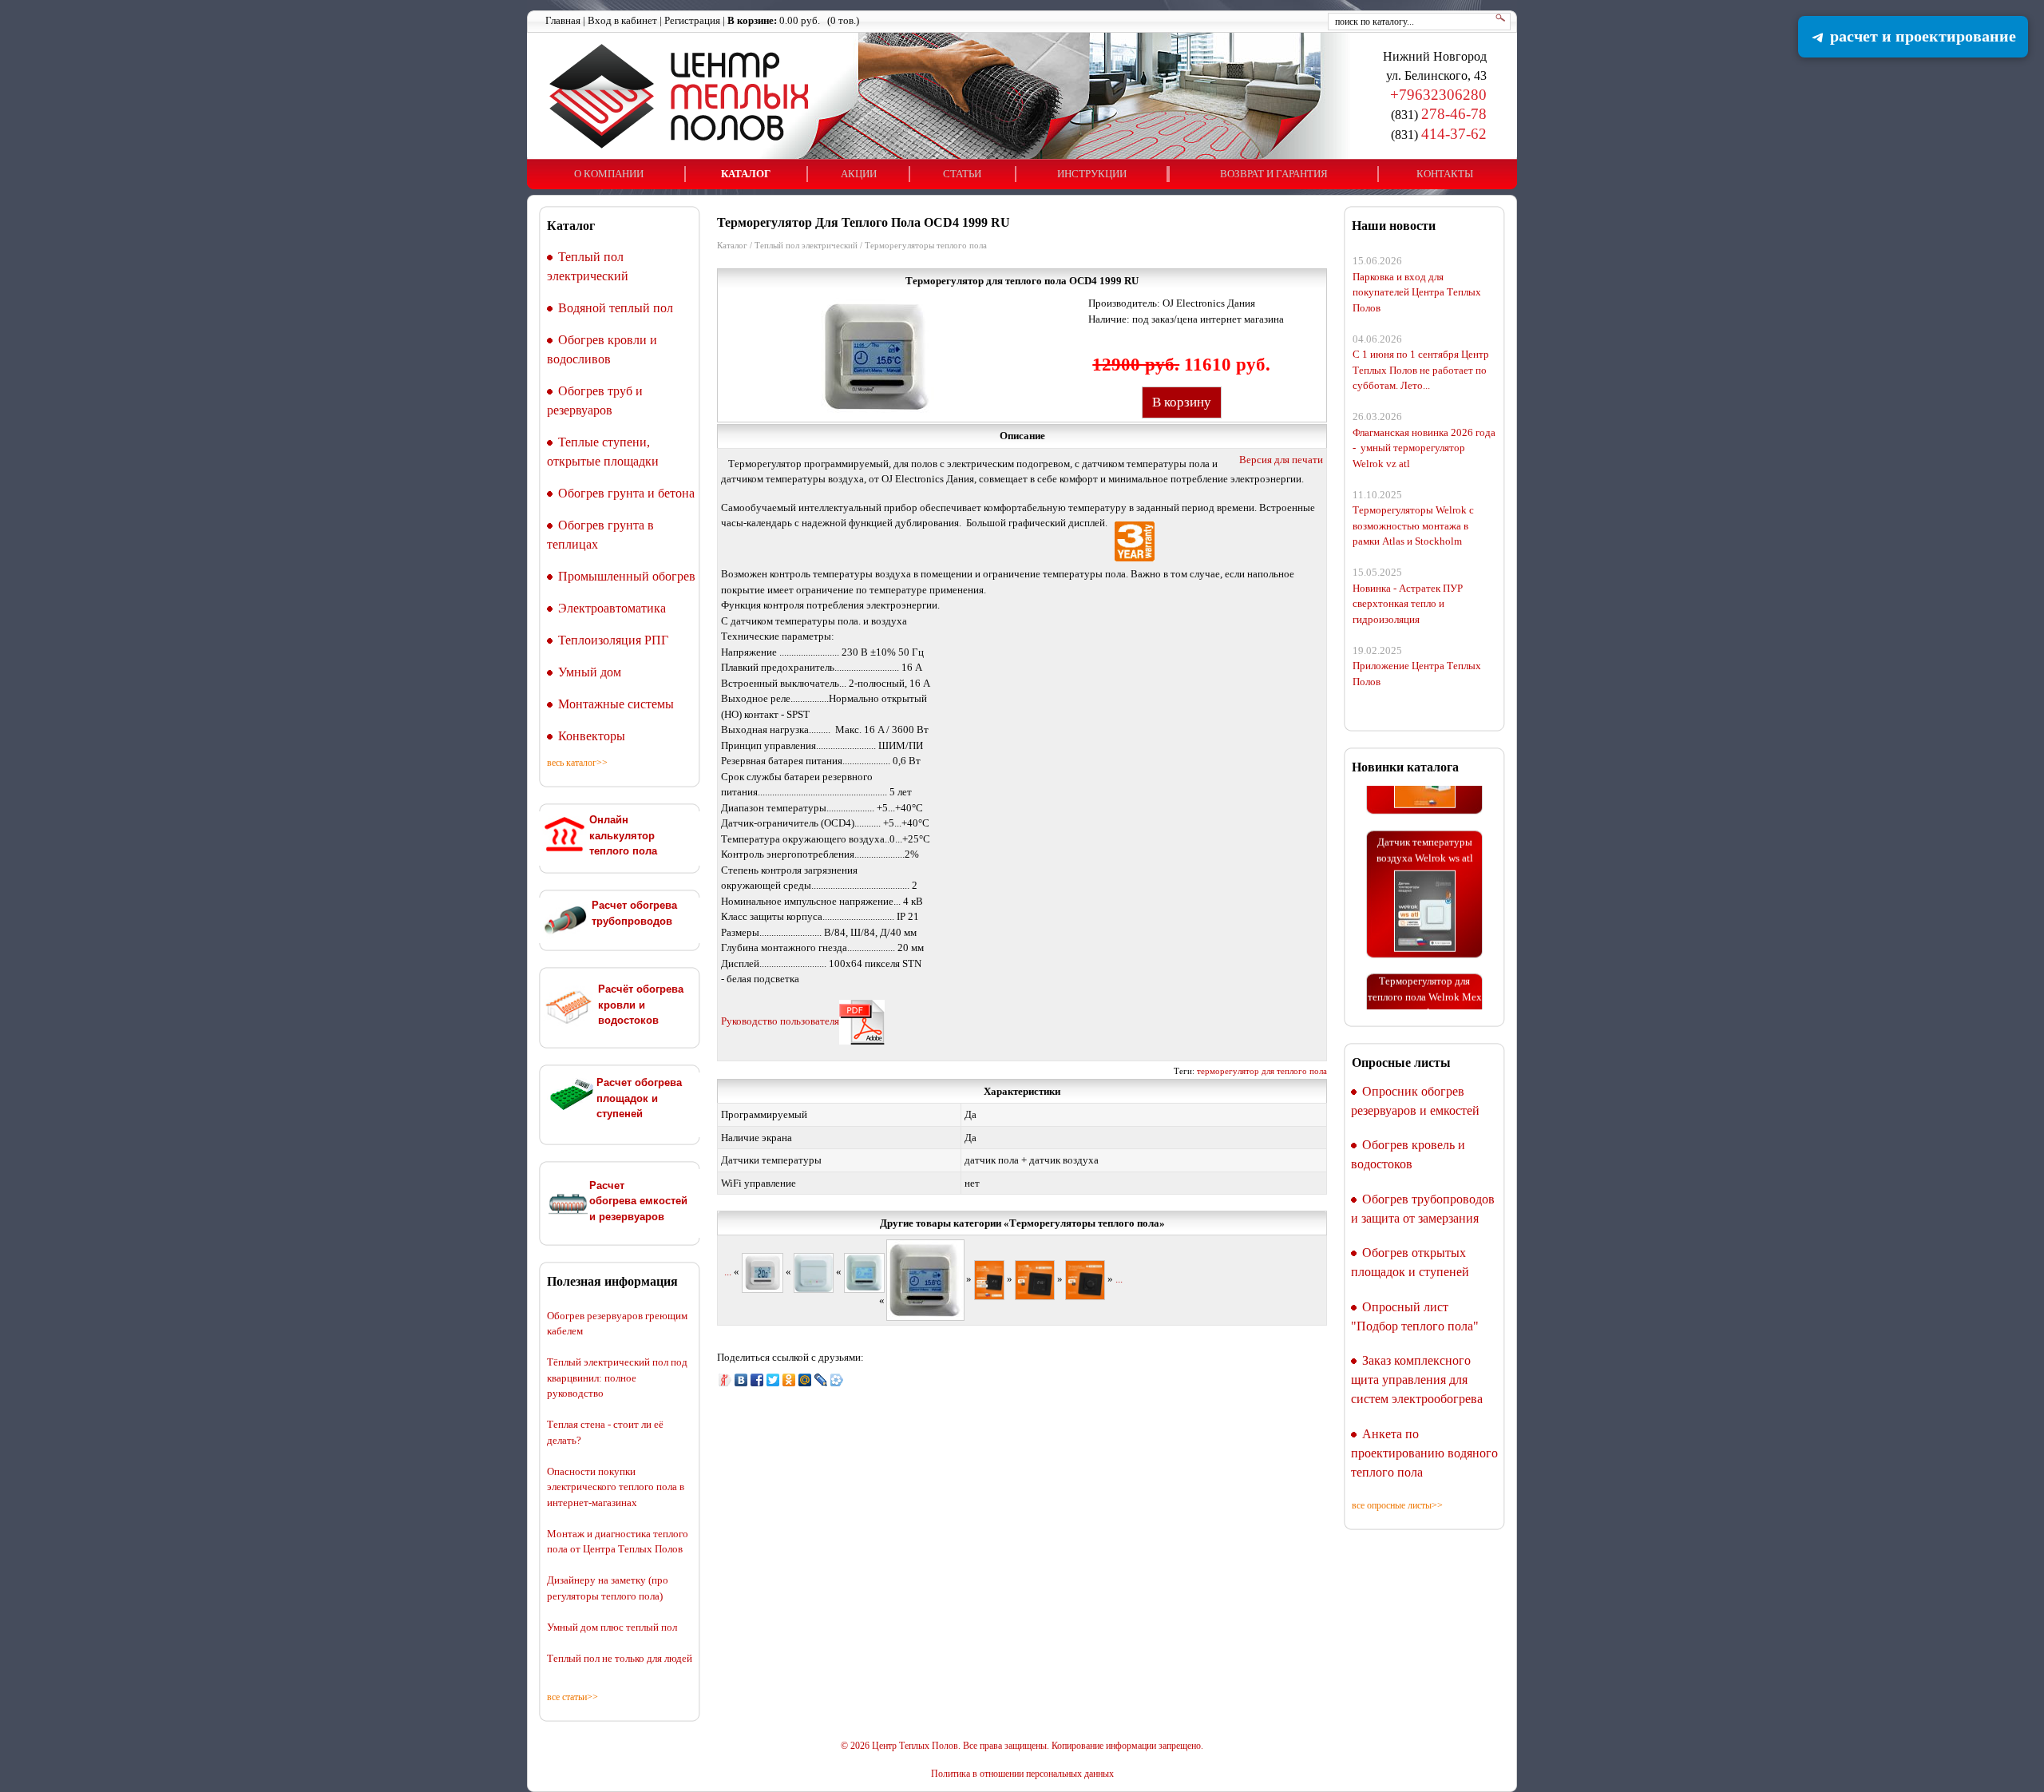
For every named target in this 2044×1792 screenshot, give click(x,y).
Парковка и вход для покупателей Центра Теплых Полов (1417, 292)
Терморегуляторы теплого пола (926, 245)
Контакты (1445, 174)
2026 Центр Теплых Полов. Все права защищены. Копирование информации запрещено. (1027, 1746)
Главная (563, 20)
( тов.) (793, 20)
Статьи (962, 174)
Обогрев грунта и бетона (626, 493)
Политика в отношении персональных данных (1022, 1774)
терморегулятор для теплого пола (1262, 1071)
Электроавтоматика (612, 608)
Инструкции (1092, 174)
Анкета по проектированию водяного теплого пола (1424, 1453)
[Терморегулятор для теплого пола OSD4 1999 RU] (763, 1272)
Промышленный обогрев (627, 576)
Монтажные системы (616, 704)
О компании (609, 174)
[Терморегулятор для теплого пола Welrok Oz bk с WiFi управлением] (1035, 1279)
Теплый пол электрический (806, 245)
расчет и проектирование (1921, 36)
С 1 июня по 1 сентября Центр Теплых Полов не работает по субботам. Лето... (1421, 370)
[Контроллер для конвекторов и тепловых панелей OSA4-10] (814, 1272)
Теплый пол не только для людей (620, 1658)
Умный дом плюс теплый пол (612, 1627)
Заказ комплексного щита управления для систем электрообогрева (1417, 1380)
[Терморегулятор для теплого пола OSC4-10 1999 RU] (864, 1272)
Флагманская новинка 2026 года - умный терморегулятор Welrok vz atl (1424, 448)
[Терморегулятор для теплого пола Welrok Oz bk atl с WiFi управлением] (989, 1279)
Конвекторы (592, 736)
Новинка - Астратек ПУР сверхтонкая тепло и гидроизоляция (1408, 604)
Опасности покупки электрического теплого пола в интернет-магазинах (616, 1487)
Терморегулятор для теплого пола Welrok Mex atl (1425, 972)
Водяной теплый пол (616, 308)
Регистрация (692, 20)
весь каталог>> (577, 763)
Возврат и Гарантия (1274, 174)
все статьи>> (572, 1697)
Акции (859, 174)
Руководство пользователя (780, 1021)
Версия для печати (1281, 460)
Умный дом (590, 672)
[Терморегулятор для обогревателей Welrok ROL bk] (1085, 1279)
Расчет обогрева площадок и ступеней (639, 1098)
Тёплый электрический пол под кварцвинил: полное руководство (617, 1378)
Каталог (746, 174)
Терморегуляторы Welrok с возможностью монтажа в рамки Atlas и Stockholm (1413, 525)
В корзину (1182, 402)
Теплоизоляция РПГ (613, 640)
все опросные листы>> (1397, 1505)
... (728, 1272)
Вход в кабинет (622, 20)
